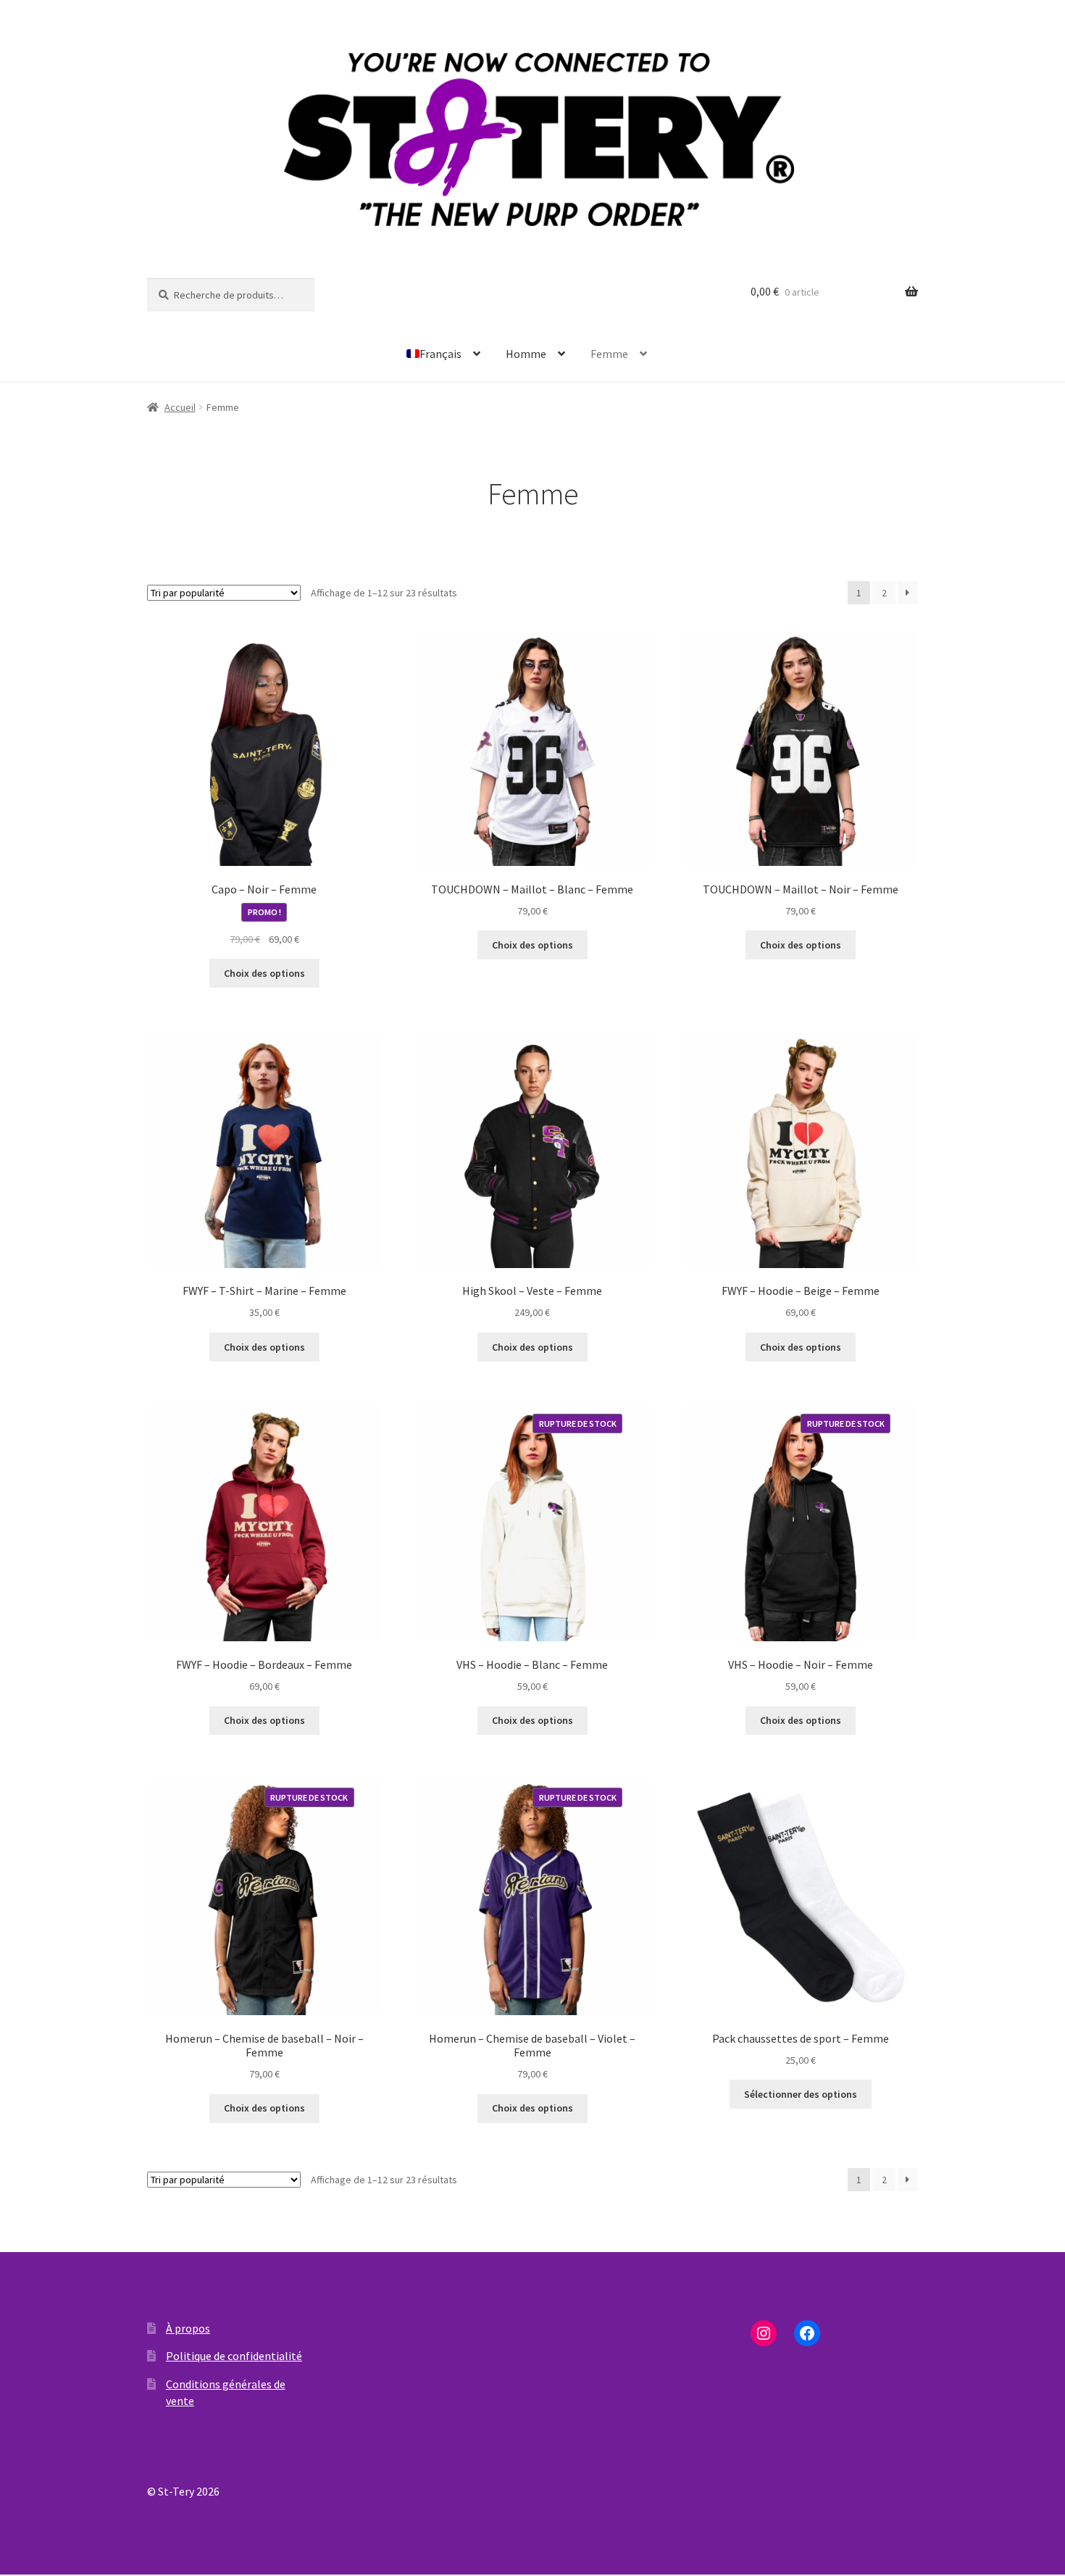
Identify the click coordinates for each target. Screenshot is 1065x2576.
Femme (609, 354)
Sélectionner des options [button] (801, 2094)
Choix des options (264, 973)
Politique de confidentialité (234, 2356)
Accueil (180, 407)
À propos (188, 2328)
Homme (526, 354)
